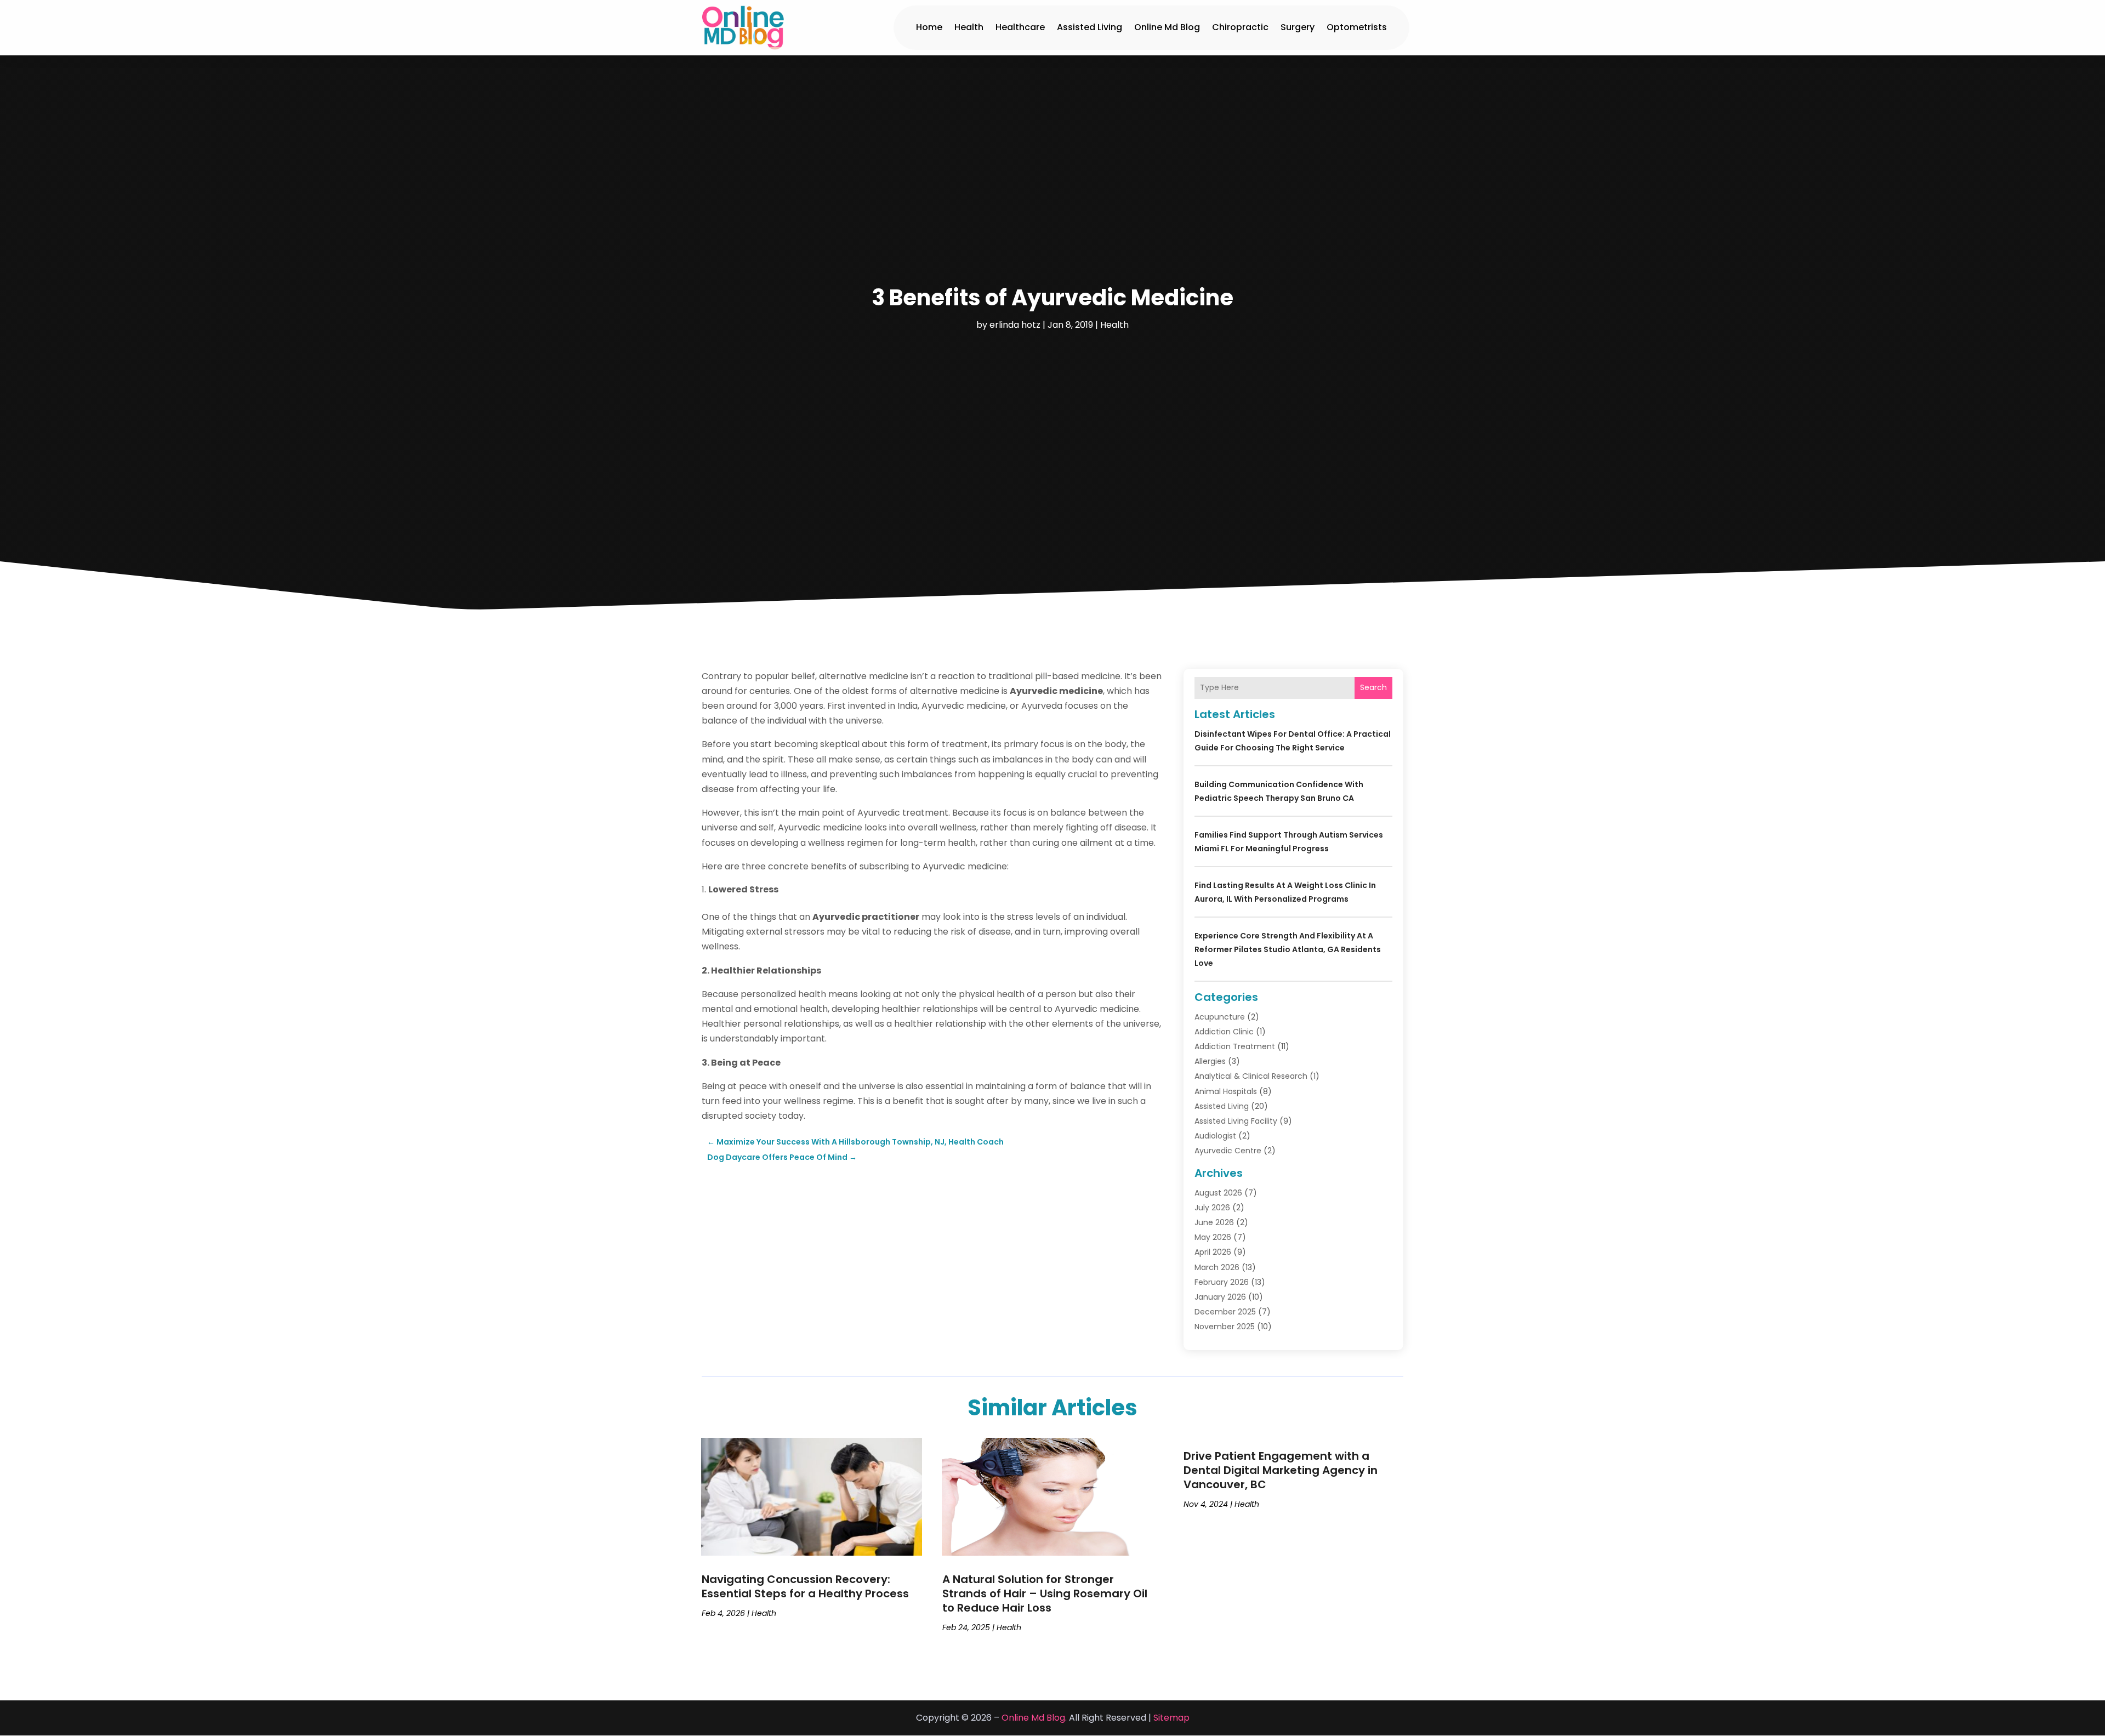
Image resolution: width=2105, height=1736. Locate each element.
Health (969, 27)
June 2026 (1214, 1222)
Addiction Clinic (1224, 1032)
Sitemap (1171, 1718)
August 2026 (1218, 1193)
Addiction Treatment (1235, 1046)
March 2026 (1217, 1267)
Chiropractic (1240, 27)
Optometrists (1357, 27)
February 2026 (1222, 1282)
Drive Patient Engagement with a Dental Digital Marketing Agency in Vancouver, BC (1281, 1470)
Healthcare (1020, 27)
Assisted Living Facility (1236, 1121)
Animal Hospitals (1226, 1091)
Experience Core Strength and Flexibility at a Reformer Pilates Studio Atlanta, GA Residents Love (1288, 949)
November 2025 (1225, 1327)
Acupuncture (1220, 1017)
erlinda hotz (1015, 325)
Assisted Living (1090, 27)
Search (1373, 687)
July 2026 (1212, 1208)
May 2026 (1213, 1237)
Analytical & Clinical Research (1251, 1076)
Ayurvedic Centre (1228, 1151)
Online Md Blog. (1034, 1718)
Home (929, 27)
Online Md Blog (1167, 27)
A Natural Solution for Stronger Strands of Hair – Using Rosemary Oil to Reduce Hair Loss (1045, 1593)
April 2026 (1213, 1252)
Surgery (1298, 27)
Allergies (1210, 1061)
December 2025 (1225, 1312)
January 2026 (1220, 1297)
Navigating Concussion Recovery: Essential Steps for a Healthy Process (805, 1586)
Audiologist (1215, 1136)
